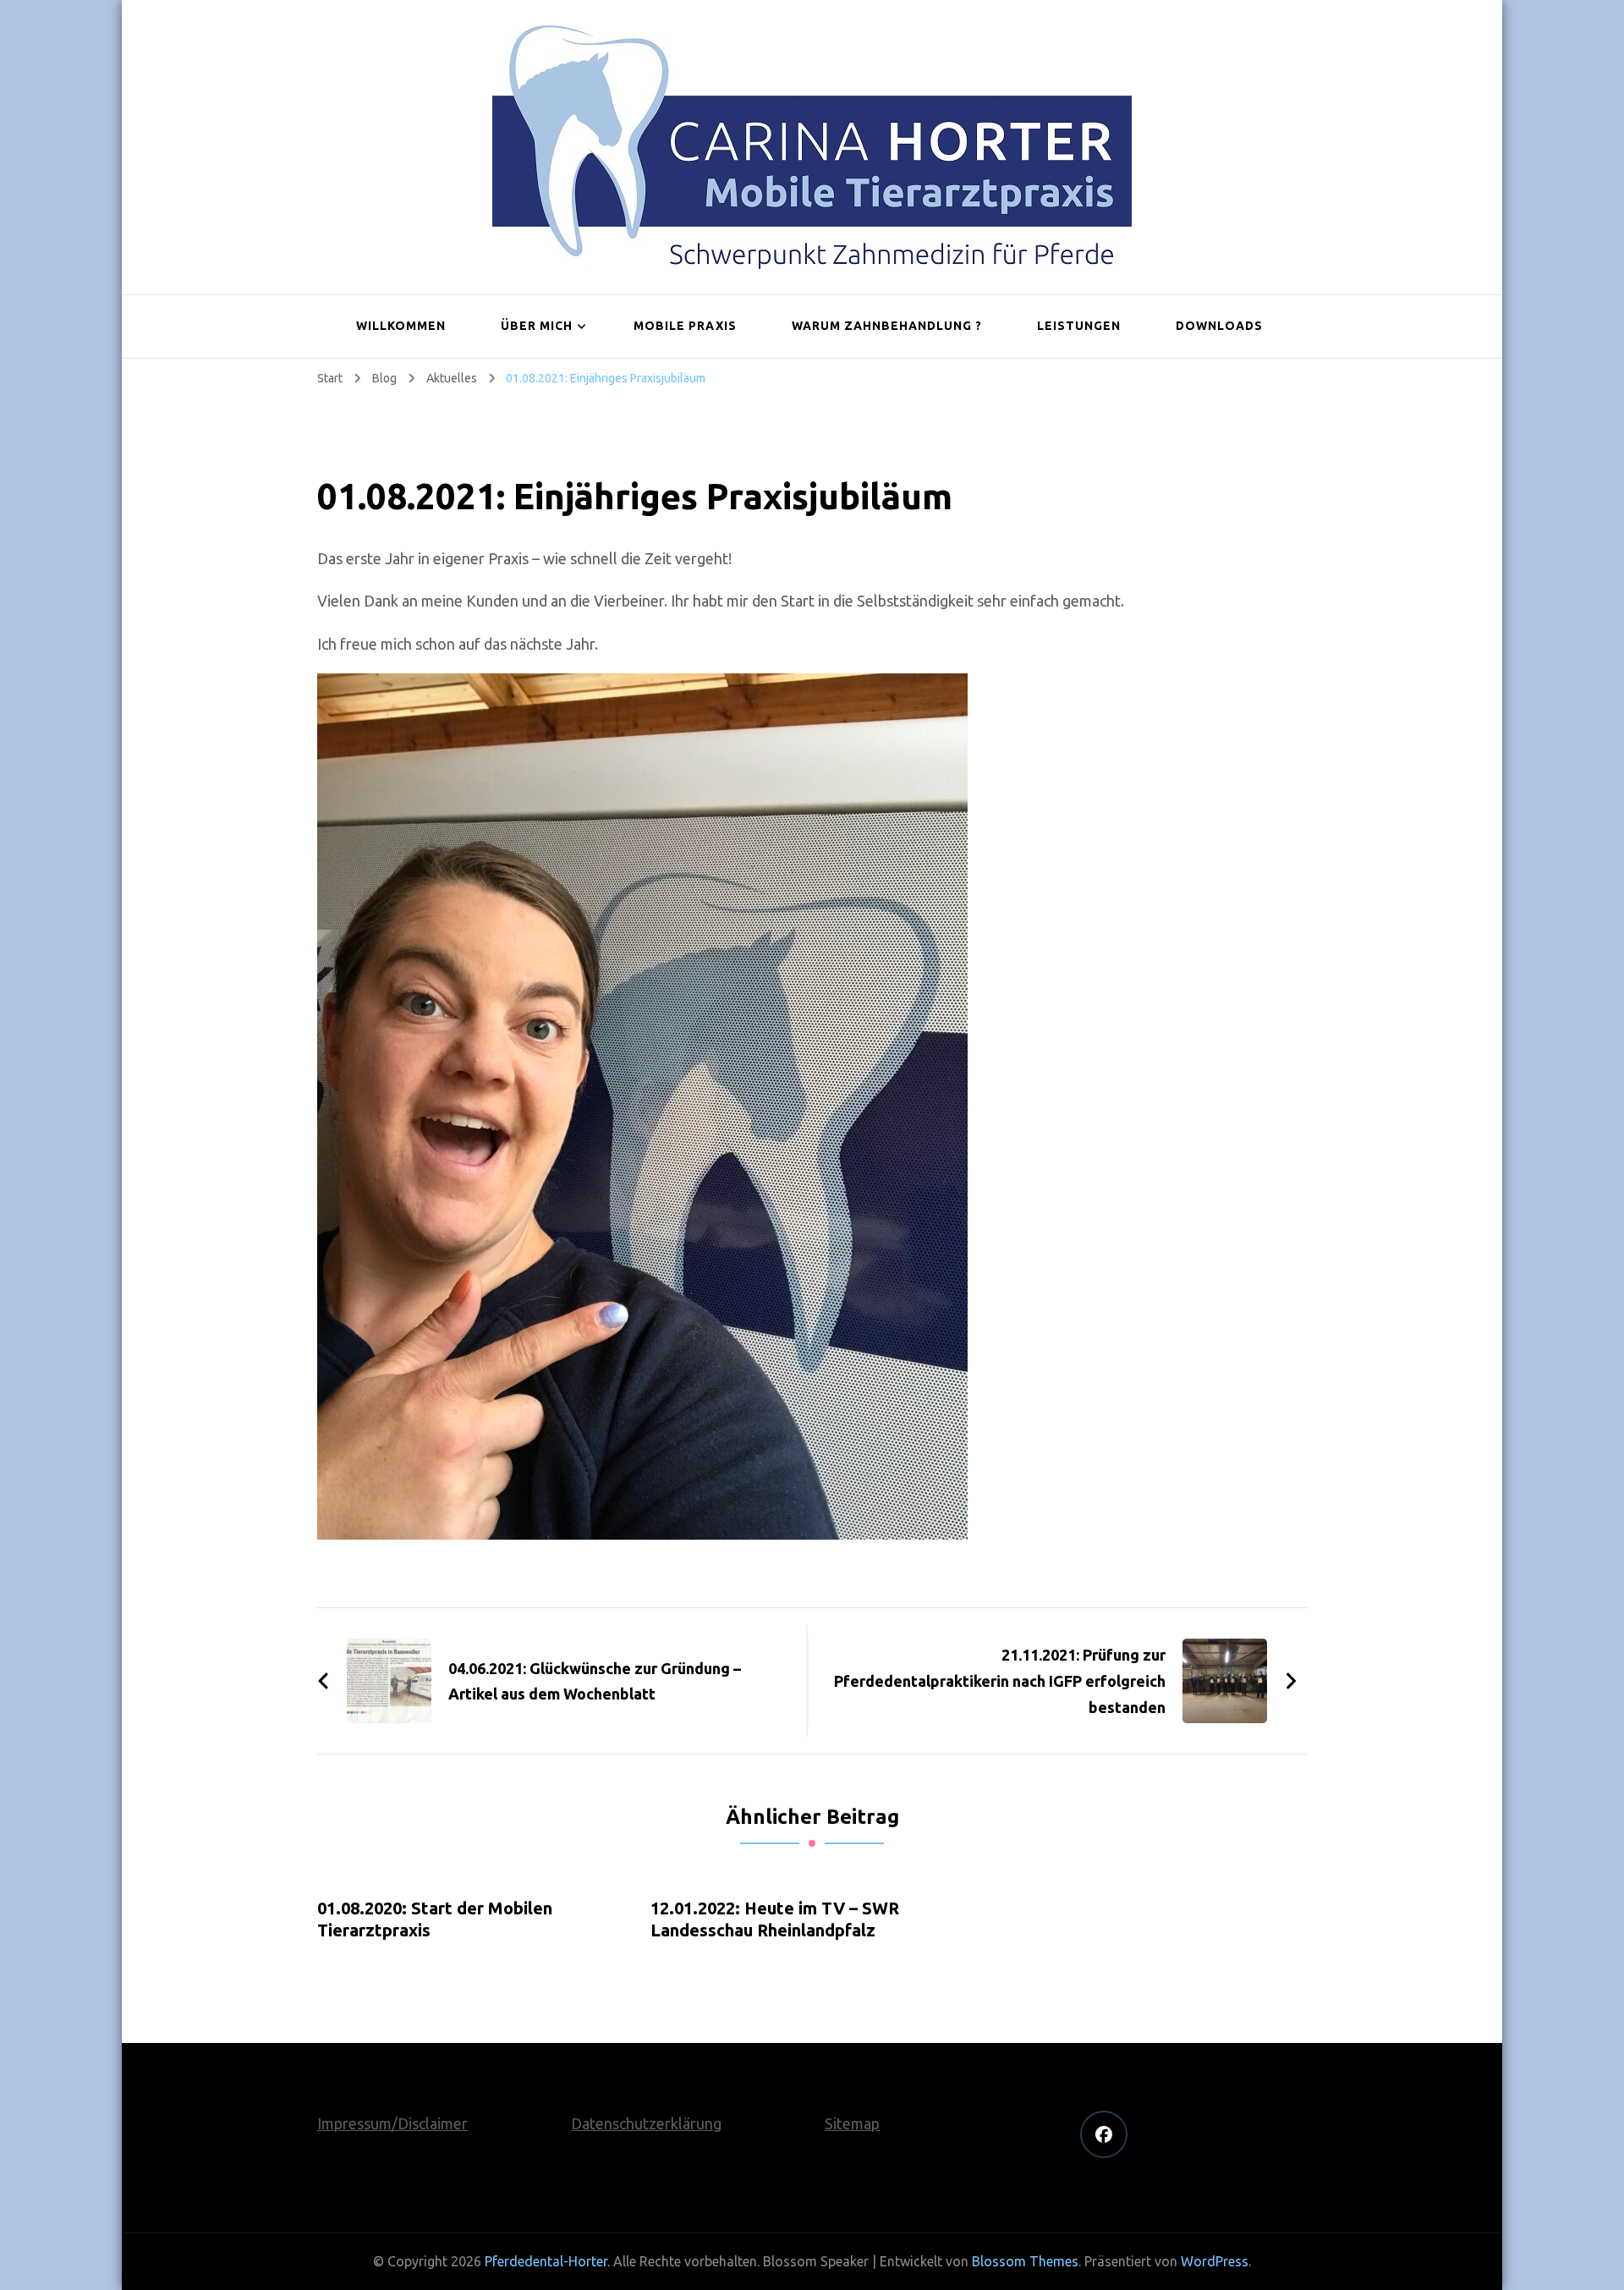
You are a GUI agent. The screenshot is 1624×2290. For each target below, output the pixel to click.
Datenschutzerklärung (646, 2123)
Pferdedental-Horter (546, 2261)
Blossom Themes (1025, 2261)
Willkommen (401, 326)
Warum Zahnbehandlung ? (887, 326)
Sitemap (852, 2123)
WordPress (1215, 2261)
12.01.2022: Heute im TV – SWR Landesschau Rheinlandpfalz (775, 1919)
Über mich (537, 326)
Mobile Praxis (685, 326)
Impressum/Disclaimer (392, 2123)
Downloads (1219, 326)
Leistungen (1079, 326)
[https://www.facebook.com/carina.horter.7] (1104, 2134)
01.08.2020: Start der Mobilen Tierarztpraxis (435, 1919)
